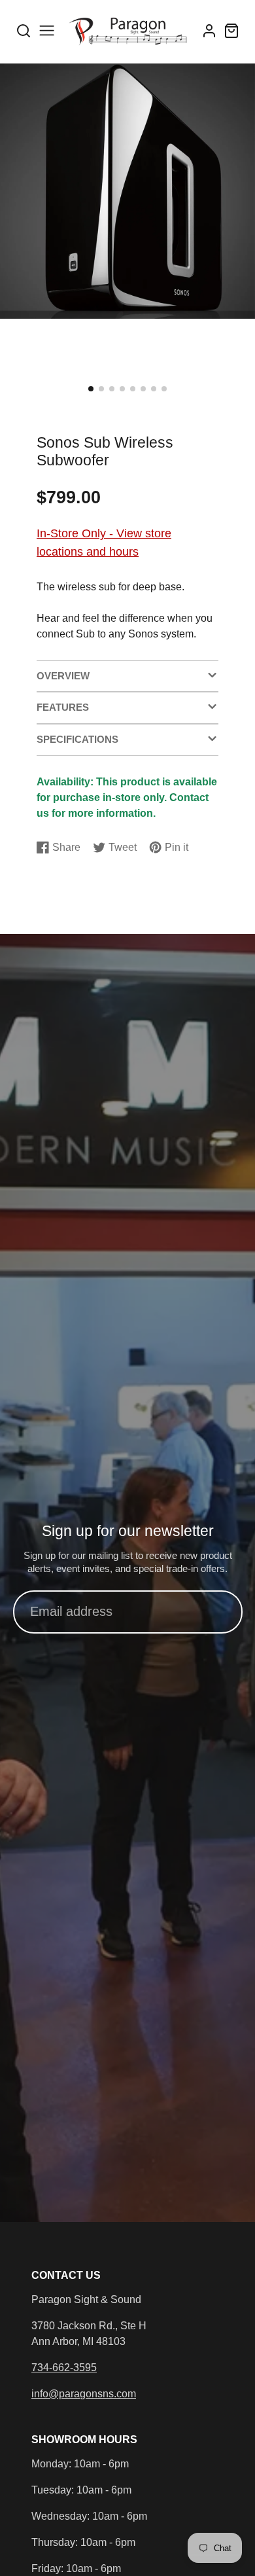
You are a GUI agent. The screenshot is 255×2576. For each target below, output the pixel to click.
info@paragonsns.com (84, 2394)
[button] (91, 389)
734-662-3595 (64, 2368)
